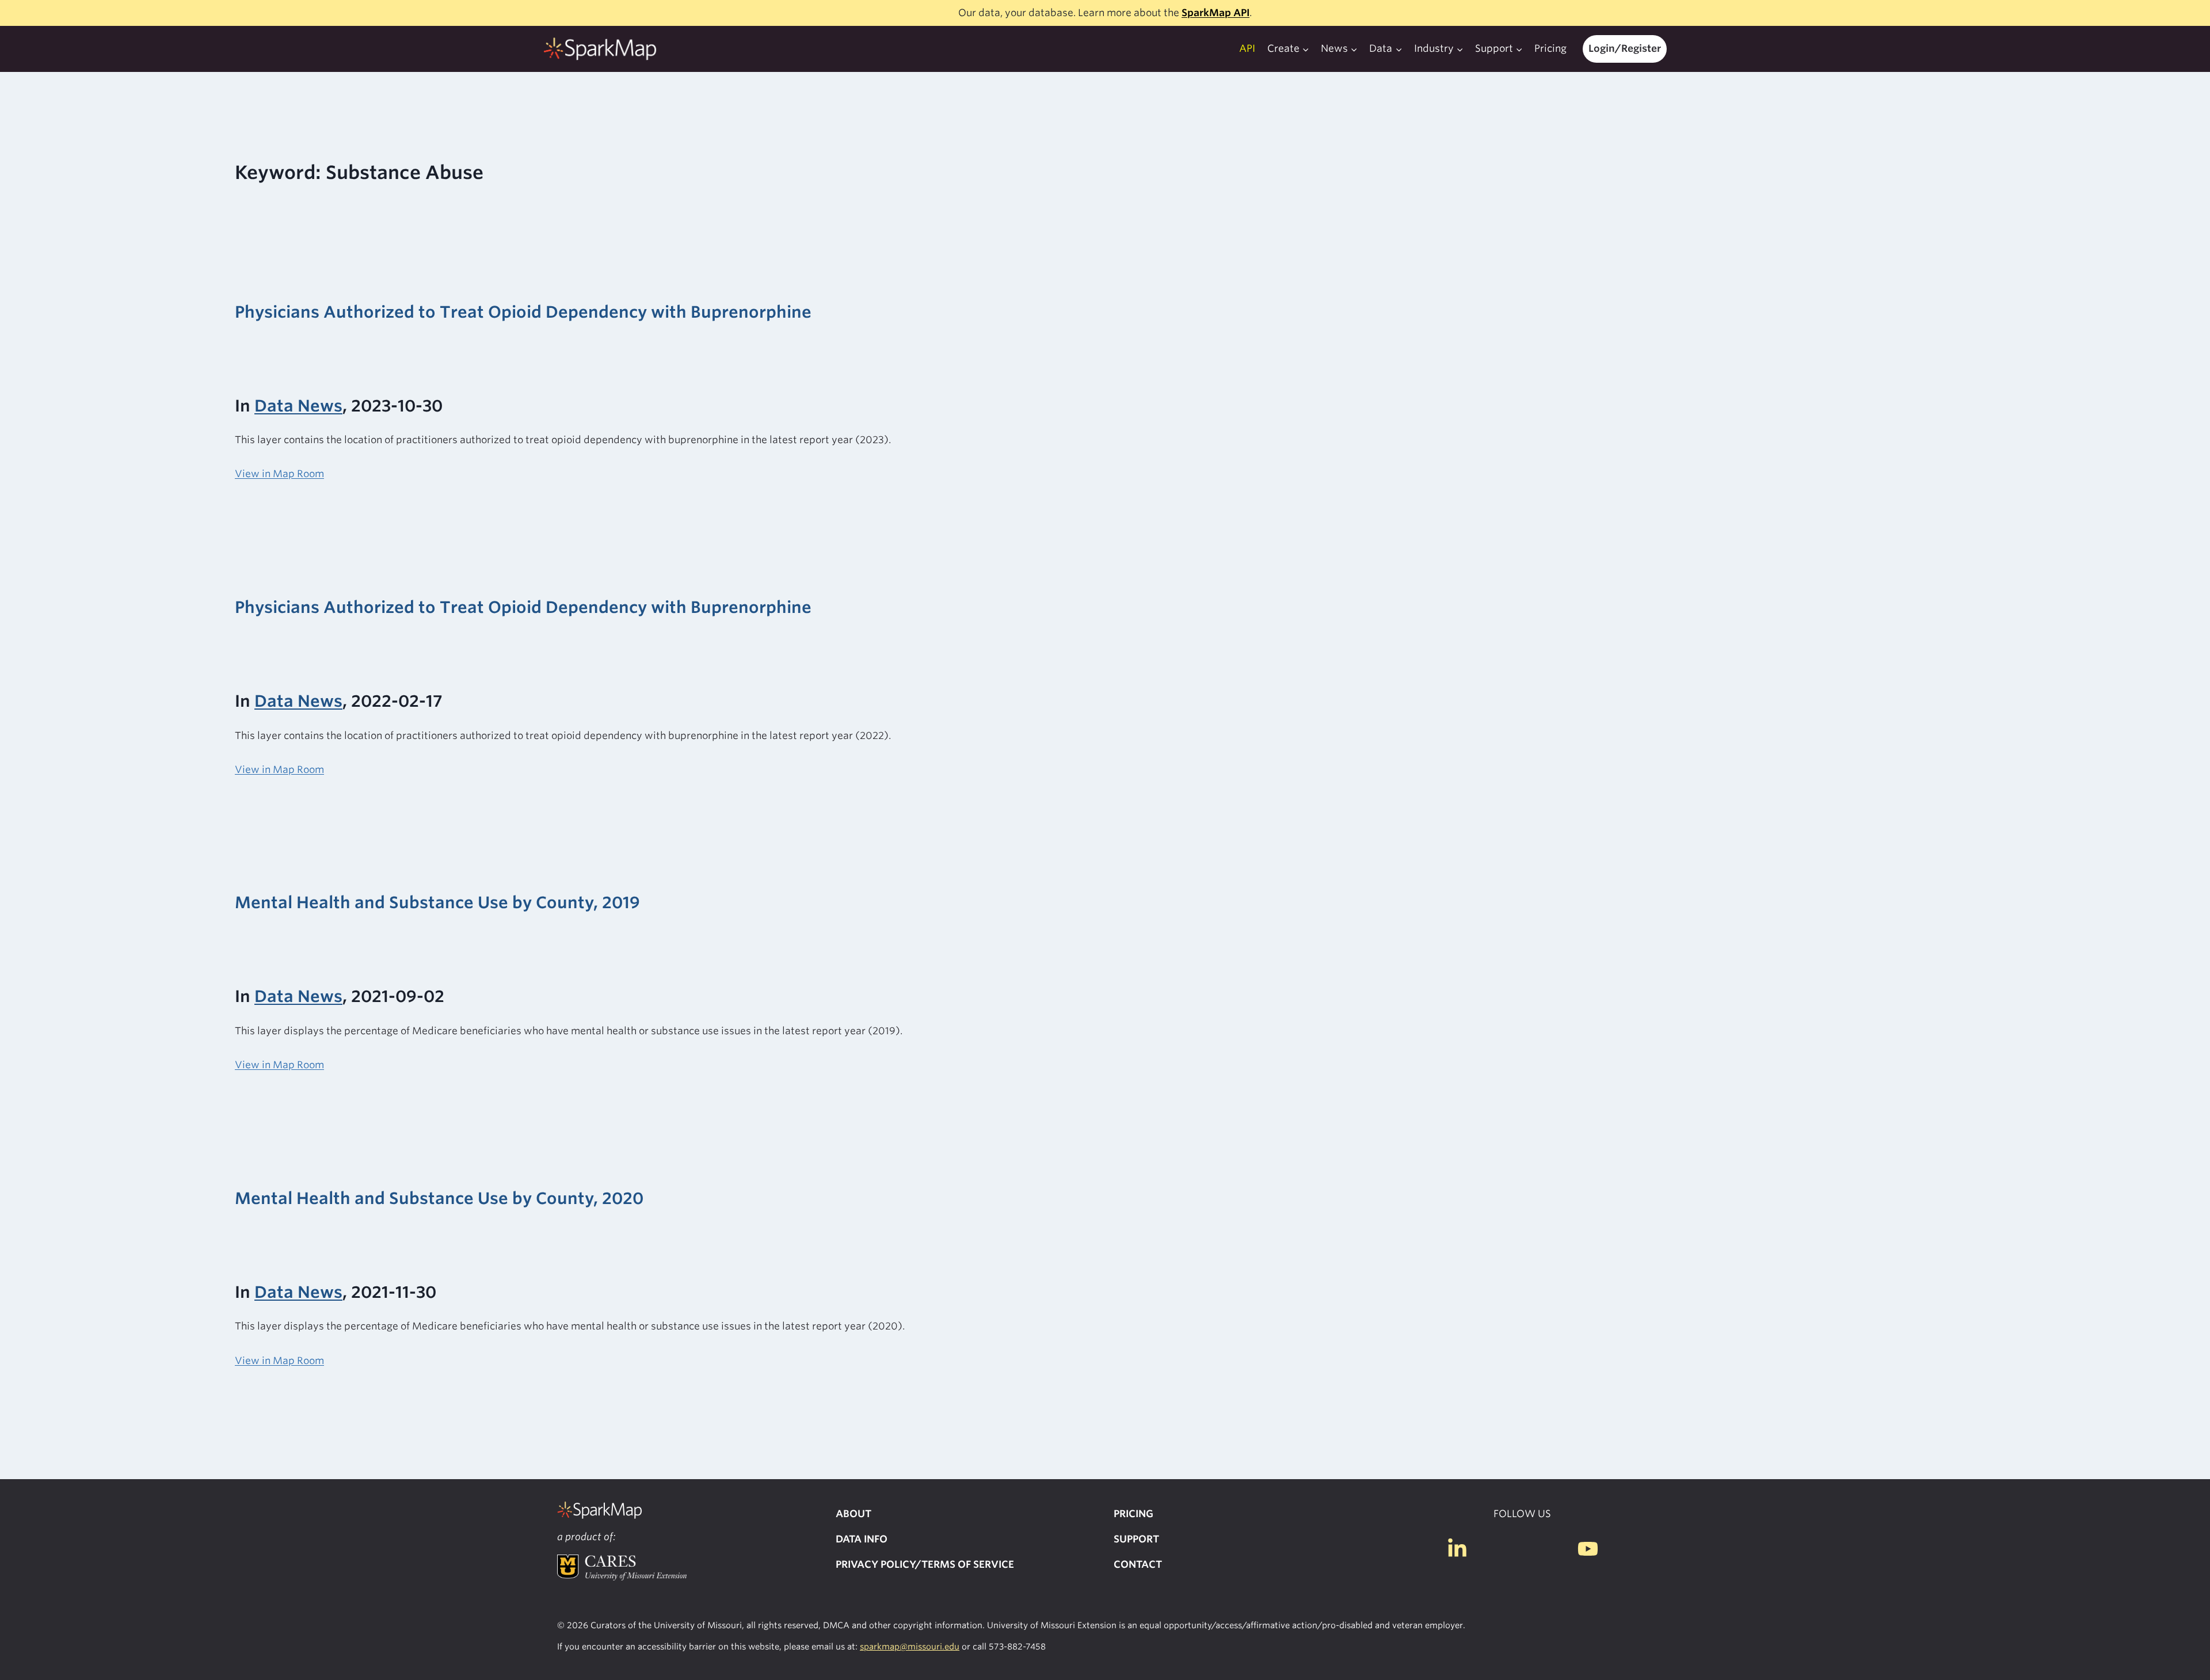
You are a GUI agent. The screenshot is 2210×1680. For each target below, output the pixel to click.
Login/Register (1625, 48)
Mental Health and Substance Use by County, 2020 (439, 1198)
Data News (298, 406)
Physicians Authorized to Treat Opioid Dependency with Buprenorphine (523, 312)
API (1247, 48)
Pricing (1550, 48)
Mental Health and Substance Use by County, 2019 (437, 902)
